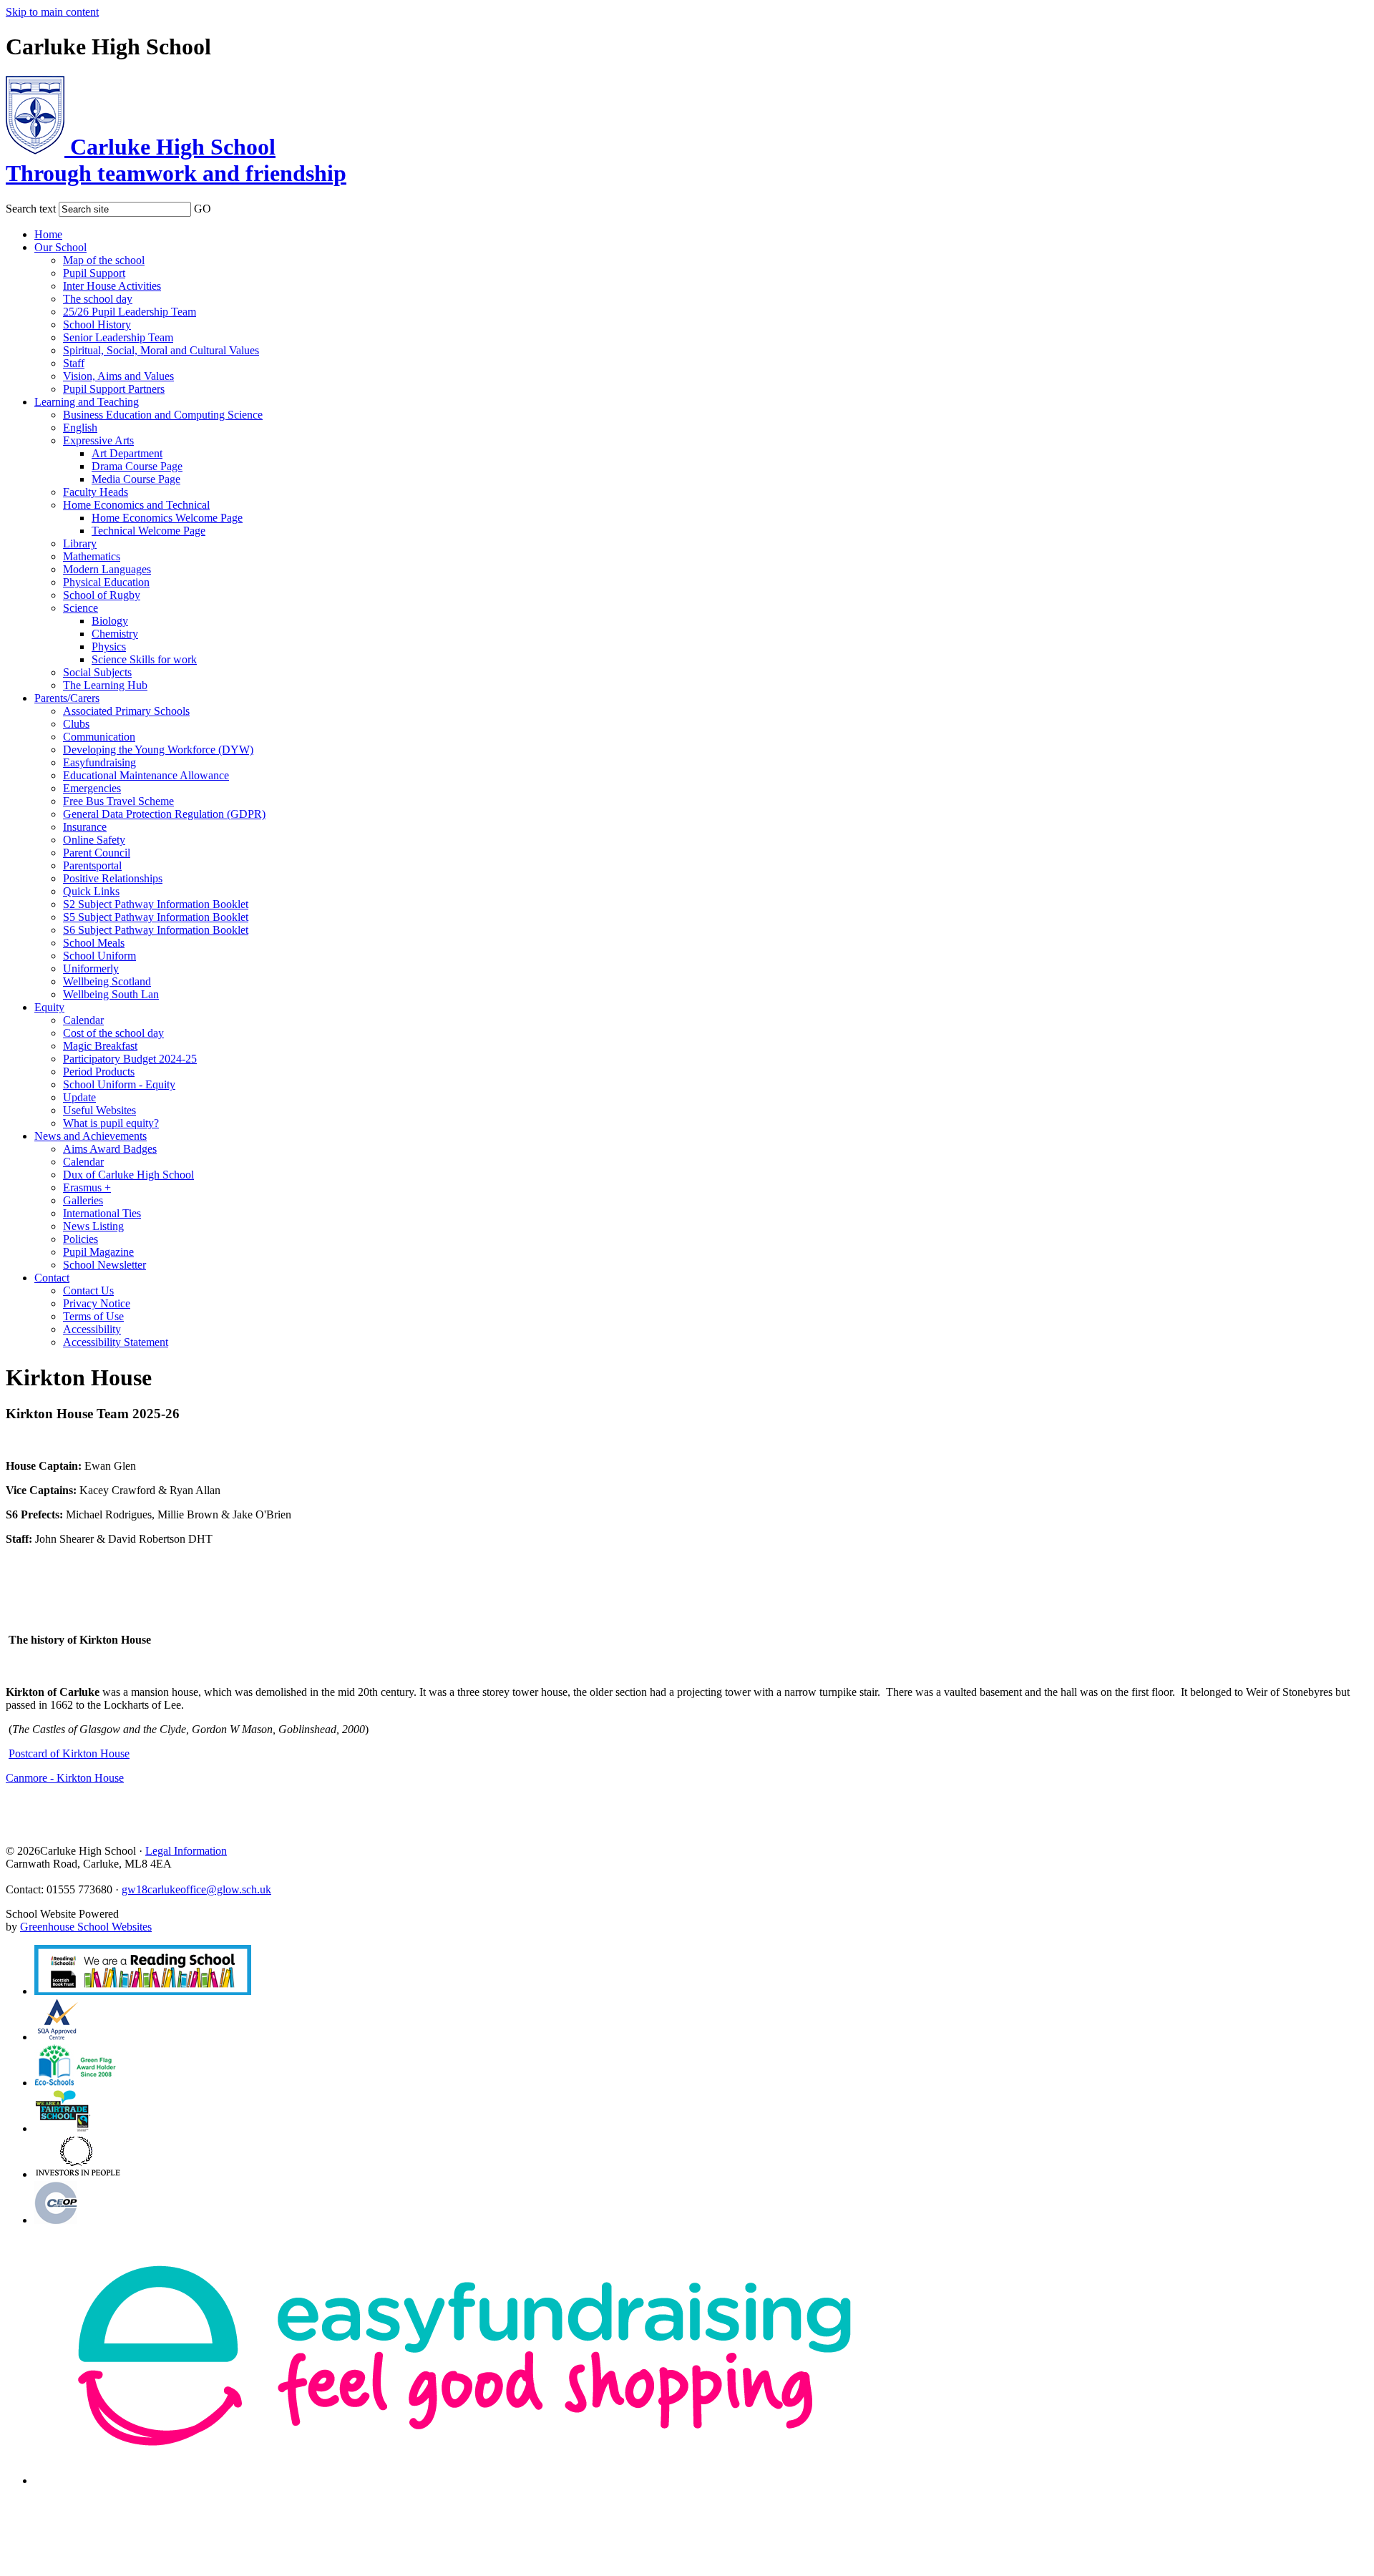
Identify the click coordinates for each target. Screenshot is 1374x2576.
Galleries (83, 1200)
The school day (98, 299)
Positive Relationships (113, 878)
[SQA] (143, 1991)
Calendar (83, 1020)
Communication (99, 737)
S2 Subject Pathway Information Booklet (156, 904)
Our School (60, 247)
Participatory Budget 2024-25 (130, 1059)
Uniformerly (91, 969)
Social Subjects (97, 672)
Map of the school (104, 260)
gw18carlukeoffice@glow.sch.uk (196, 1889)
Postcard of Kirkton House (69, 1753)
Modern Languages (107, 569)
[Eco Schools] (75, 2083)
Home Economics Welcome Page (167, 518)
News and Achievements (91, 1136)
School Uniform (99, 956)
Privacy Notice (97, 1303)
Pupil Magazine (98, 1252)
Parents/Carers (67, 698)
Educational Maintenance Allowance (146, 775)
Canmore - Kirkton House (65, 1778)
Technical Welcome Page (148, 531)
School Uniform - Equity (119, 1084)
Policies (81, 1239)
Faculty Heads (96, 492)
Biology (110, 621)
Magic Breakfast (100, 1046)
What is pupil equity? (111, 1123)
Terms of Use (93, 1316)
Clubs (76, 724)
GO (203, 209)
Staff (74, 363)
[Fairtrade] (63, 2128)
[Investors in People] (79, 2174)
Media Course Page (136, 479)
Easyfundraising (99, 762)
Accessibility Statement (116, 1342)
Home (48, 234)
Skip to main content (52, 12)
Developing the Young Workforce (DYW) (158, 750)
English (80, 428)
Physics (109, 647)
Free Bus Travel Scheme (118, 801)
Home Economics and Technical (136, 505)
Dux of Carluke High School (128, 1175)
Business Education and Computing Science (163, 415)
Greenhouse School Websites (86, 1927)
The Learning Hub (105, 685)
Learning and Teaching (87, 402)
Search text (31, 209)
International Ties (102, 1213)
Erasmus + (87, 1187)
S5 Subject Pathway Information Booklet (156, 917)
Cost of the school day (113, 1033)
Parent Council (97, 853)
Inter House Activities (112, 286)
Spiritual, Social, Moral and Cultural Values (161, 350)
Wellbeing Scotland (107, 981)
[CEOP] (56, 2220)
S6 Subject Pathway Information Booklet (156, 930)
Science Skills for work (144, 659)
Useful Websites (99, 1110)
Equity (49, 1007)
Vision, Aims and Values (118, 376)
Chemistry (115, 634)
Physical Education (106, 582)
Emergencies (92, 788)
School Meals (94, 943)
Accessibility (92, 1329)
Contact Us (88, 1291)
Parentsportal (92, 865)
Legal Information (186, 1851)
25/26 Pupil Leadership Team (130, 312)
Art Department (127, 453)
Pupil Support (94, 273)
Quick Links (91, 891)
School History (97, 325)
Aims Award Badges (110, 1149)
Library (80, 543)
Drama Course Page (137, 466)
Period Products (99, 1072)
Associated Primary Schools (126, 711)
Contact (52, 1278)
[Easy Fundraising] (464, 2480)
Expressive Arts (98, 440)
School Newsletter (104, 1265)
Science (81, 608)
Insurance (85, 827)
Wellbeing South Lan (111, 994)
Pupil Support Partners (114, 389)
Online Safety (94, 840)
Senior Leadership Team (118, 337)
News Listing (93, 1226)
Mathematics (92, 556)
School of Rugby (102, 595)
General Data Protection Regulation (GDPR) (164, 814)
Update (79, 1097)
